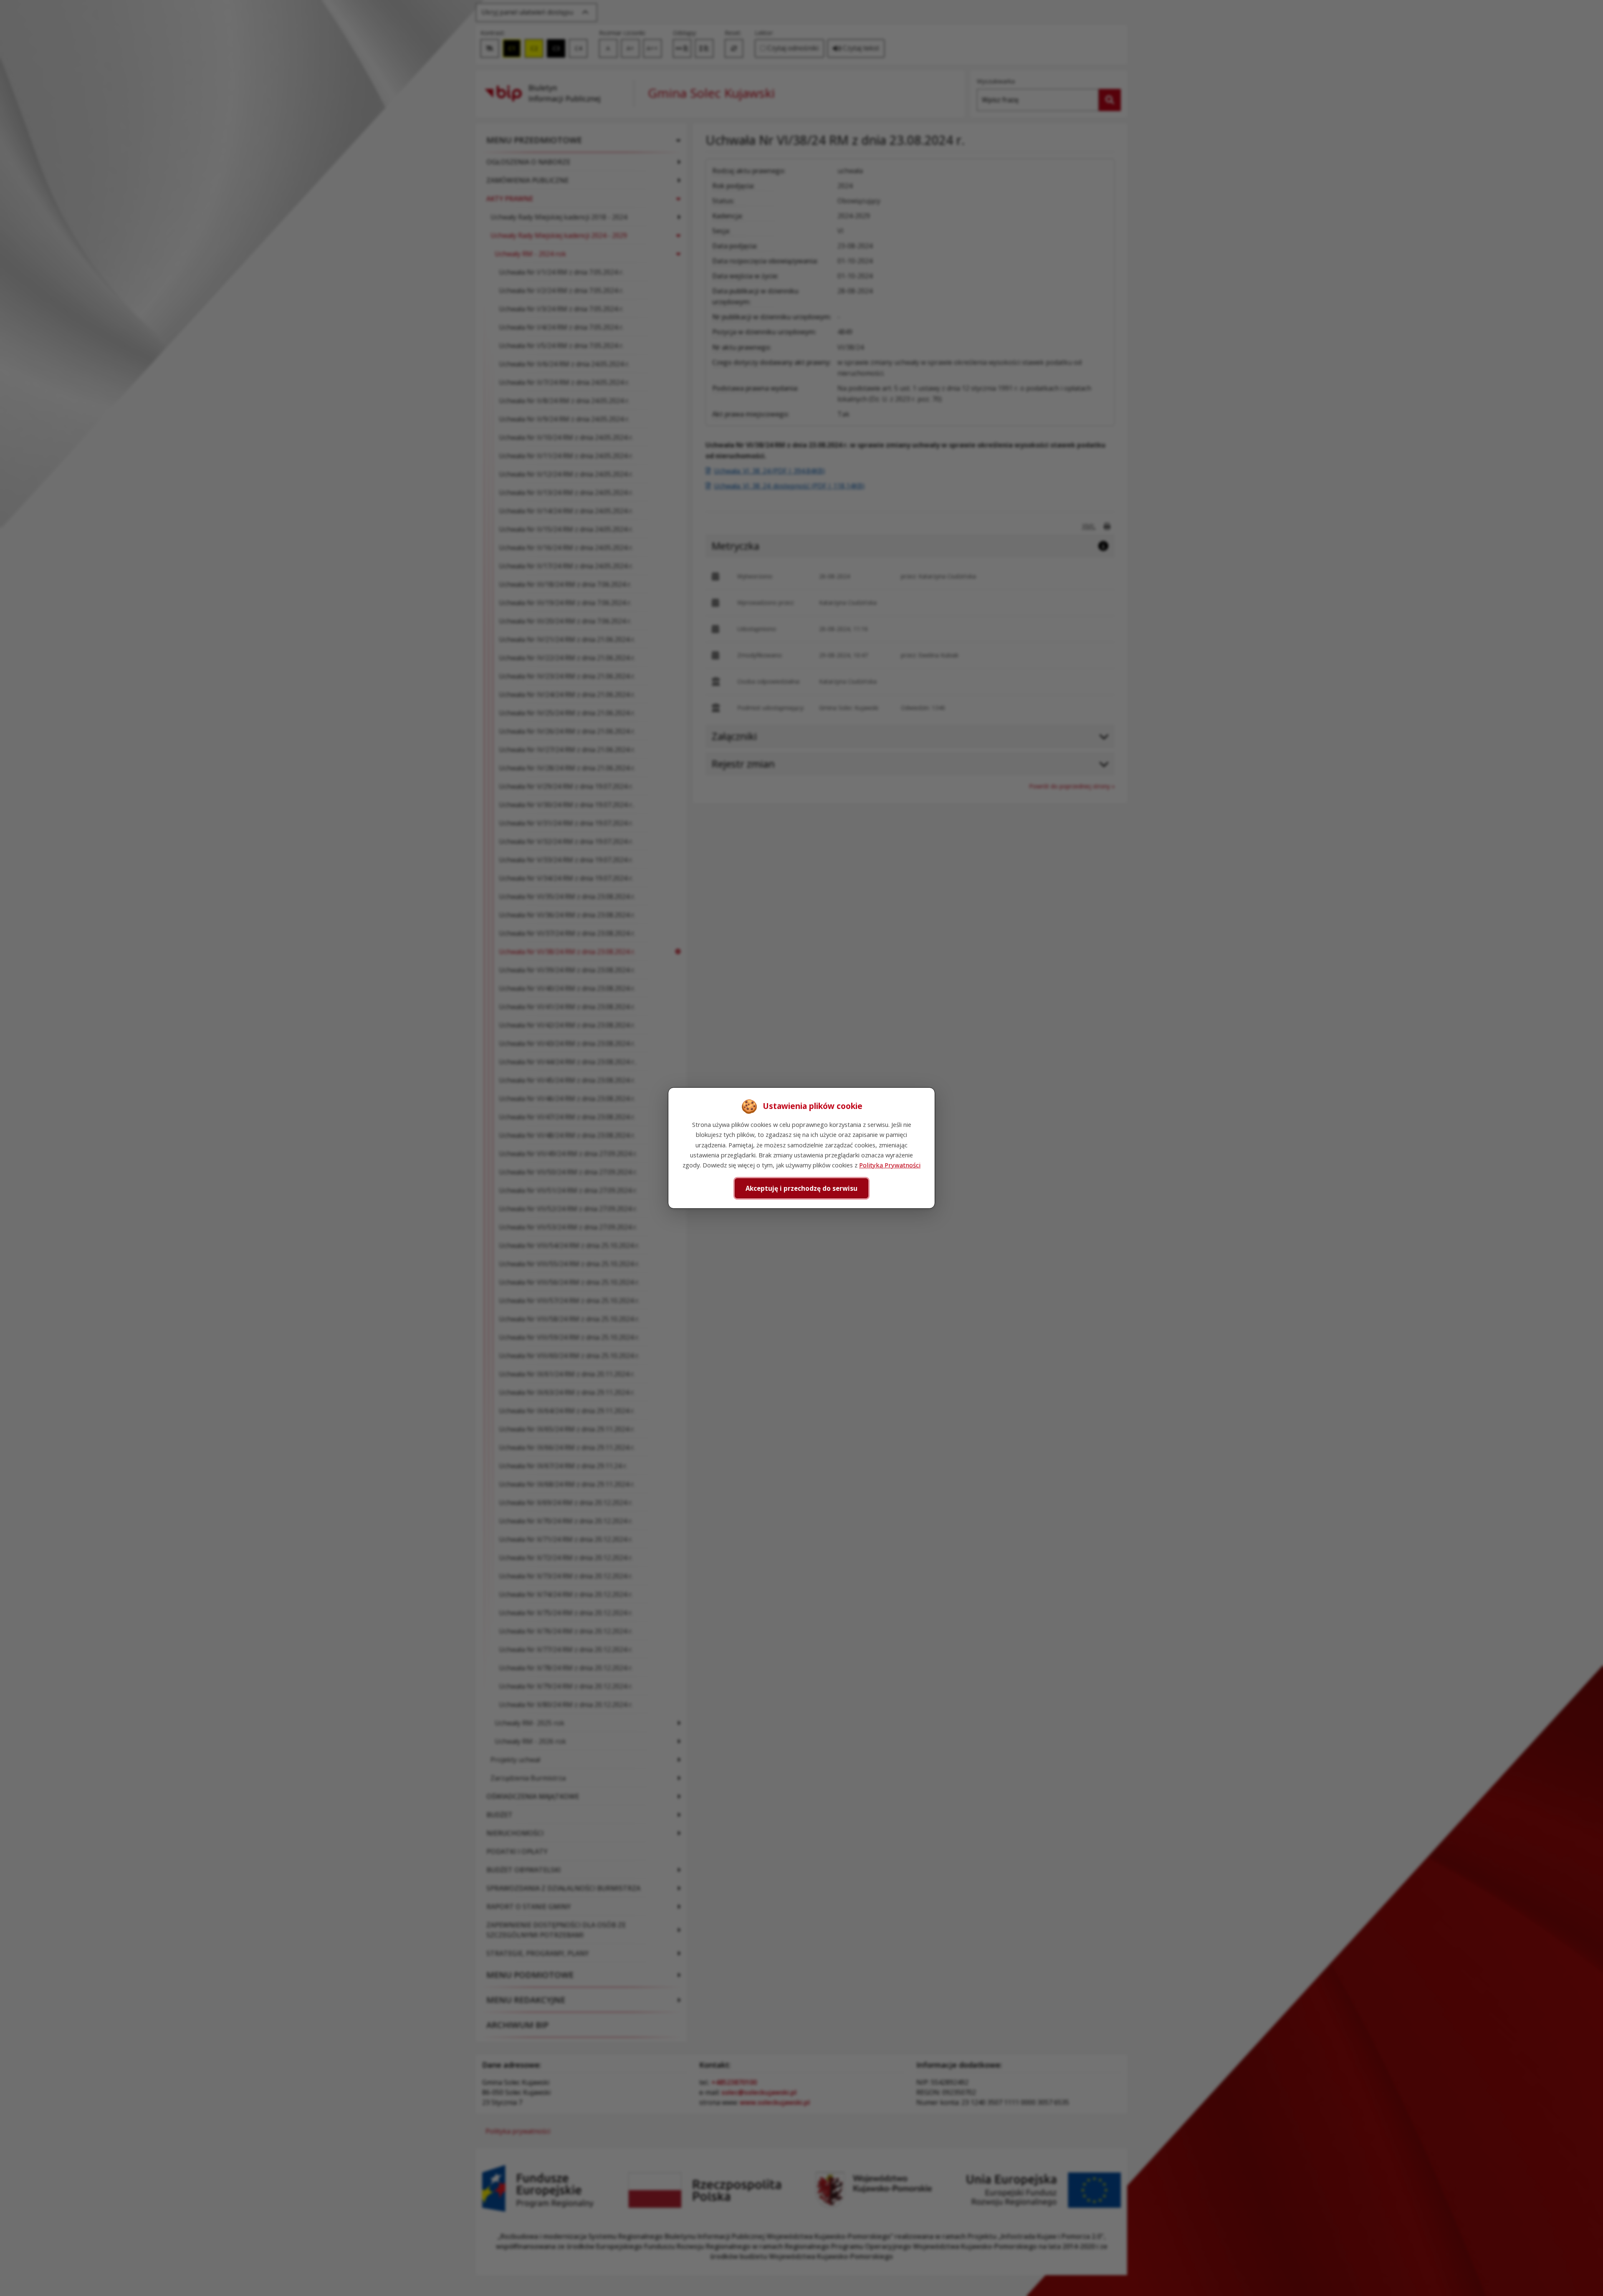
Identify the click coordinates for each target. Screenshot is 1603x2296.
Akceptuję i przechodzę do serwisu (801, 1188)
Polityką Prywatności (890, 1165)
